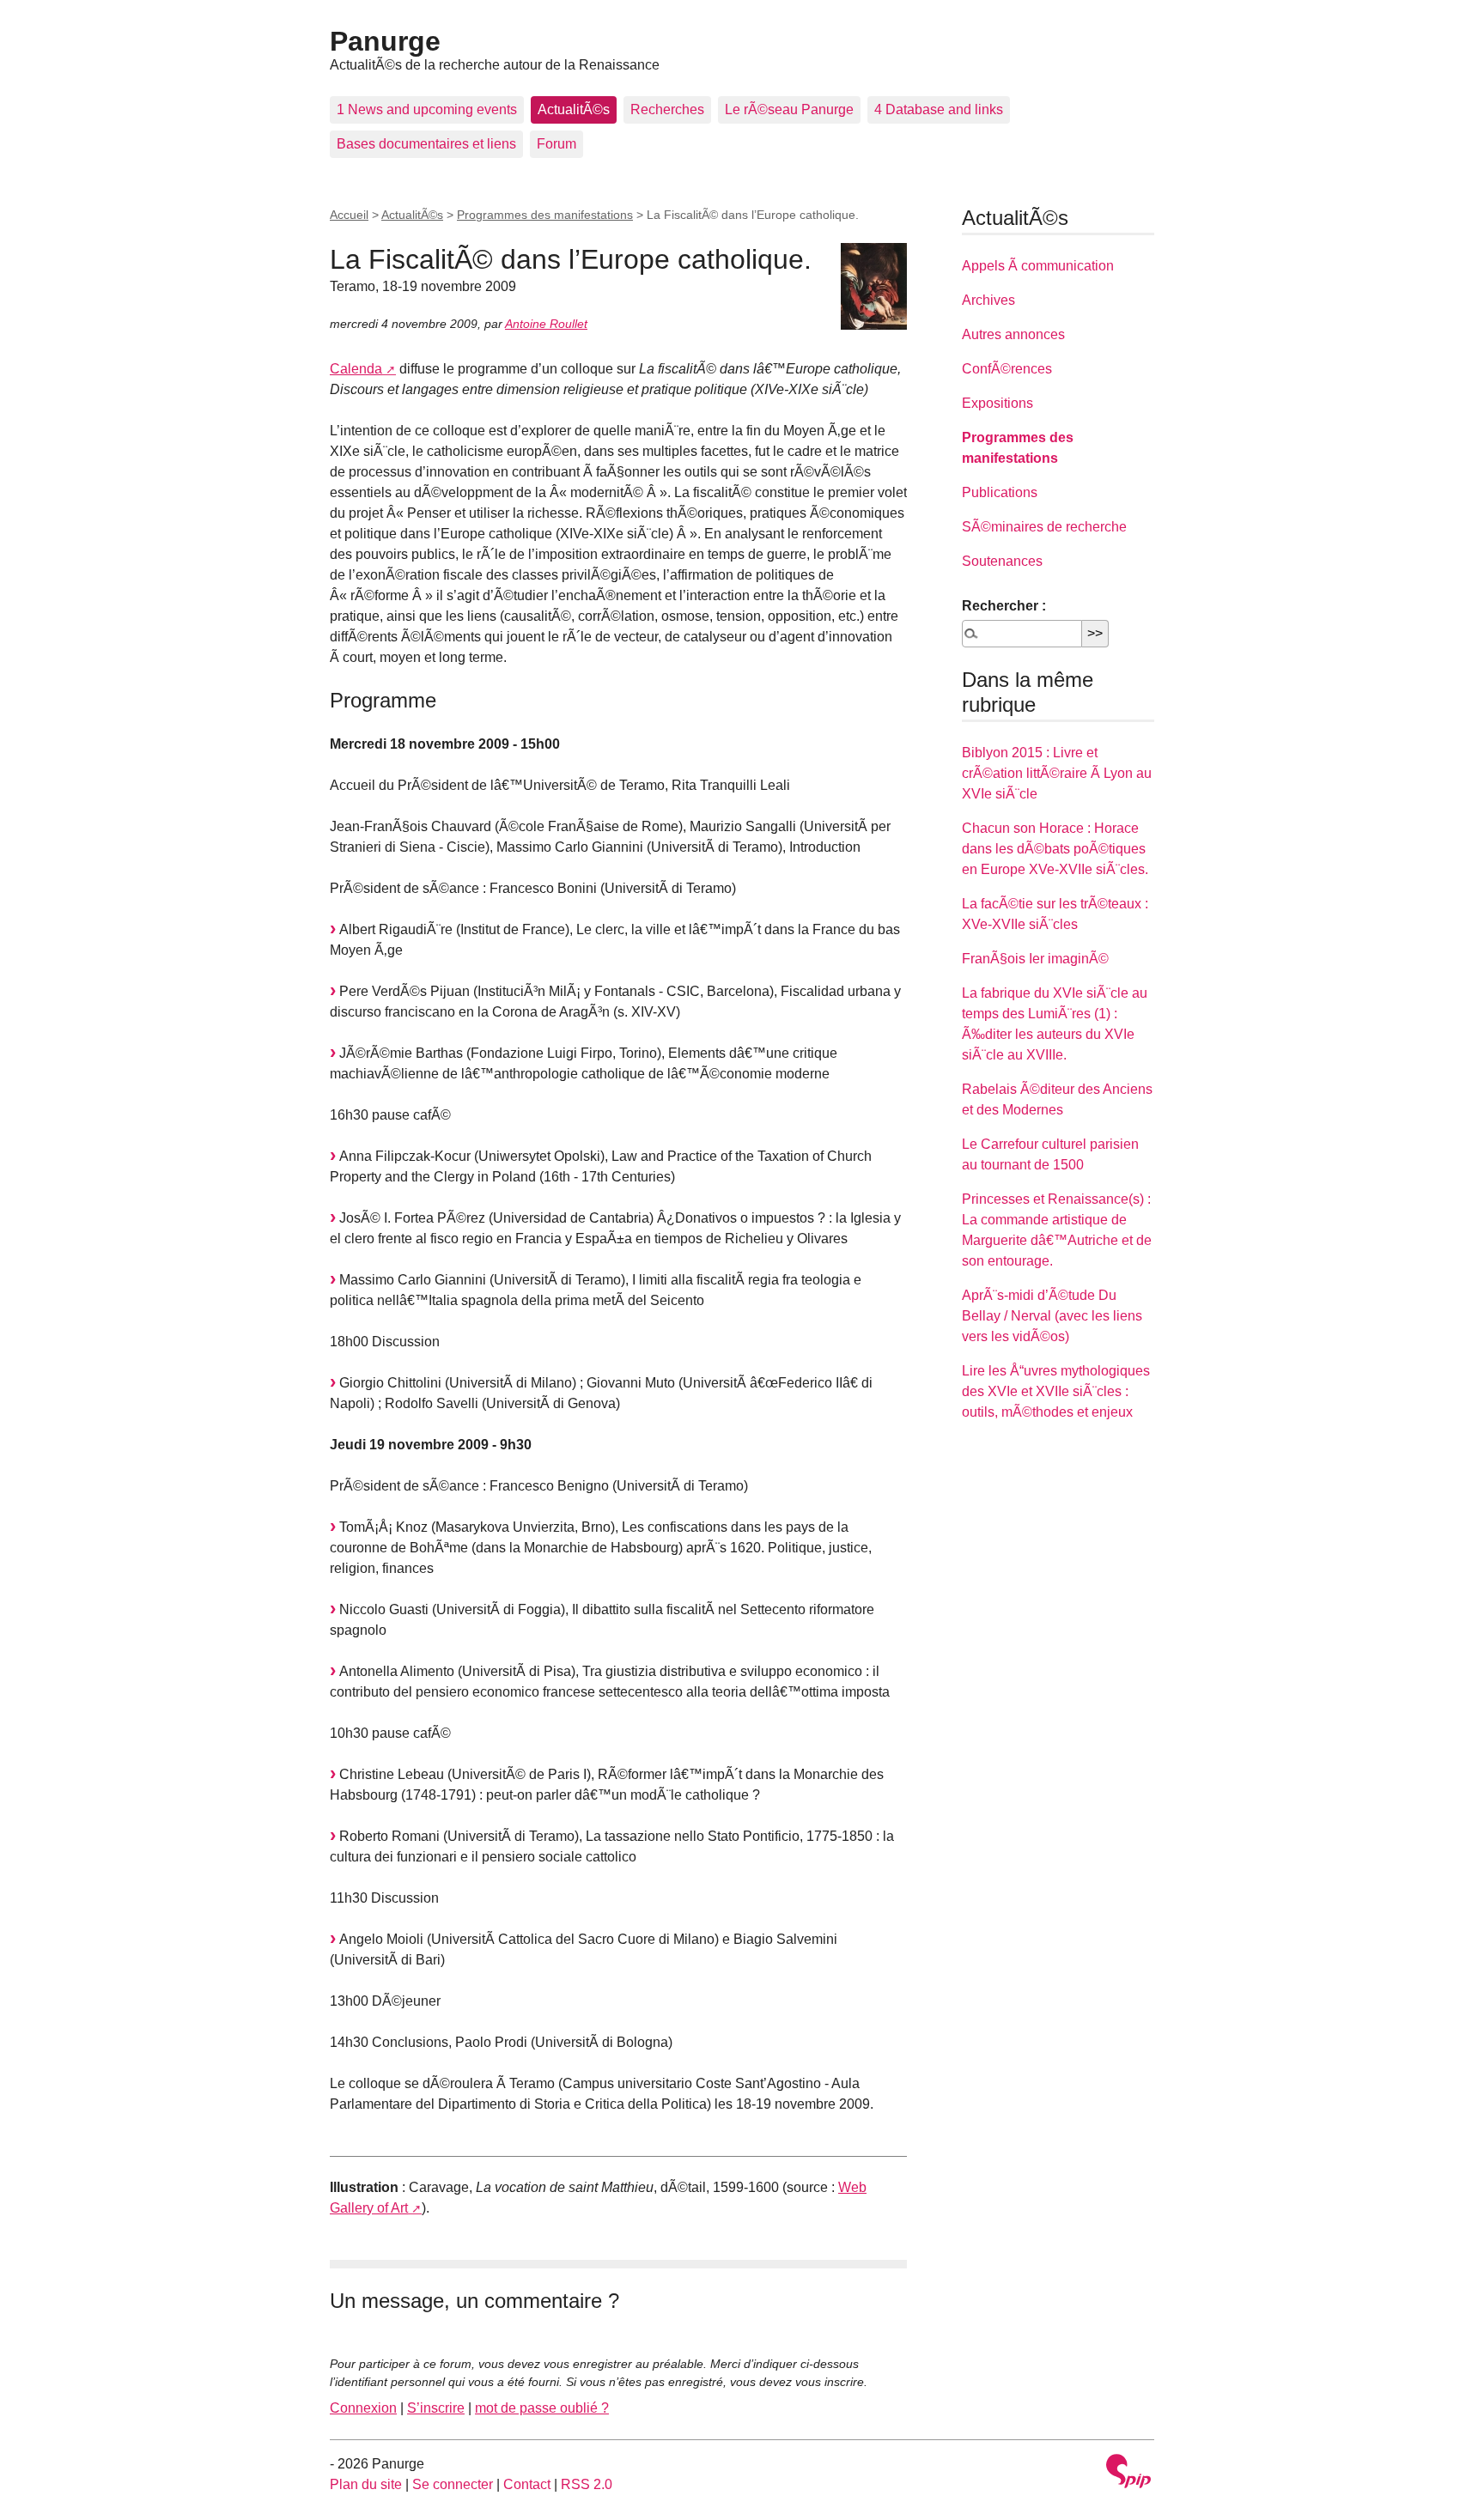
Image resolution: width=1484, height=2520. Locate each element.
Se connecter (453, 2484)
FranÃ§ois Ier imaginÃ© (1035, 959)
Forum (556, 144)
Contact (527, 2484)
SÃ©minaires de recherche (1044, 527)
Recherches (667, 109)
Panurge (385, 41)
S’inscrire (436, 2408)
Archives (988, 300)
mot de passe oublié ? (542, 2408)
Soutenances (1002, 561)
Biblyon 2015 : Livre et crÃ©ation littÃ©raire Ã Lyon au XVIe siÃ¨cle (1057, 773)
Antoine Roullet (546, 324)
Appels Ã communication (1038, 266)
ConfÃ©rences (1007, 369)
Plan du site (366, 2484)
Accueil (349, 215)
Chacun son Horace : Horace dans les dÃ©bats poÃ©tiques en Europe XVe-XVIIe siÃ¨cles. (1055, 849)
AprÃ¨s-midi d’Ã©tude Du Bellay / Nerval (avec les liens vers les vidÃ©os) (1052, 1316)
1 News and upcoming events (427, 109)
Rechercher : (1004, 606)
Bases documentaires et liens (426, 144)
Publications (1000, 492)
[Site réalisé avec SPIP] (1128, 2473)
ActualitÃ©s (574, 109)
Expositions (997, 403)
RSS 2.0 (587, 2484)
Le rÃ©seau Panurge (789, 109)
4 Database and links (939, 109)
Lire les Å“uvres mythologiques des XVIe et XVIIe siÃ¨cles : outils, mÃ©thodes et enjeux (1056, 1391)
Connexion (363, 2408)
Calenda (356, 369)
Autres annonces (1013, 334)
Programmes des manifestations (545, 215)
